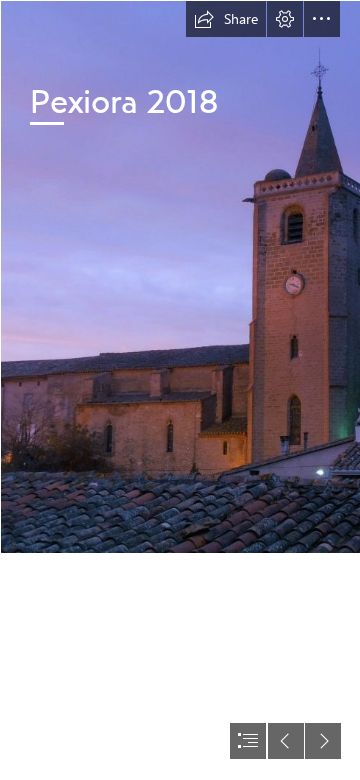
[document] (180, 390)
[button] (226, 19)
